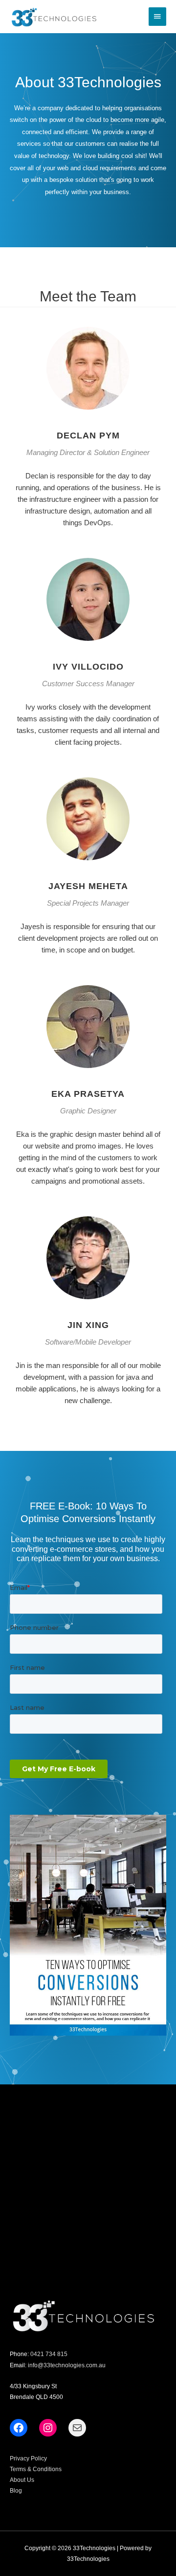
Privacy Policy (28, 2458)
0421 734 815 (49, 2354)
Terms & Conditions (36, 2469)
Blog (16, 2491)
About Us (22, 2480)
